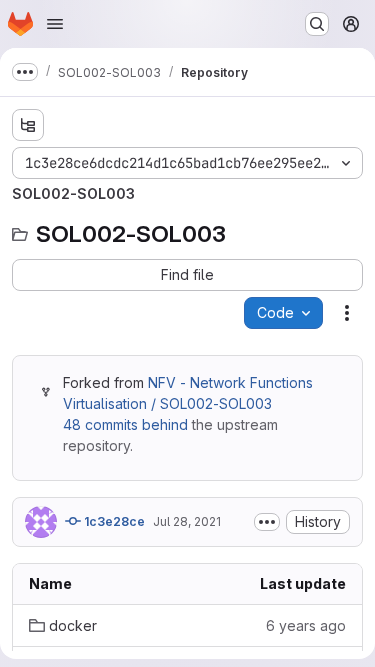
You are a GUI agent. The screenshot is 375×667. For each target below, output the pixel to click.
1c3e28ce (113, 521)
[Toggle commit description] (267, 522)
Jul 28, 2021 (187, 521)
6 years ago (306, 625)
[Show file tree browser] (28, 125)
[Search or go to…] (317, 24)
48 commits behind (125, 424)
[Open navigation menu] (55, 24)
